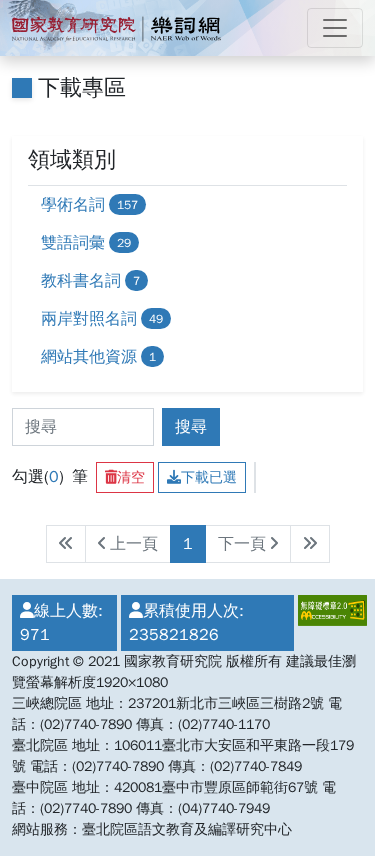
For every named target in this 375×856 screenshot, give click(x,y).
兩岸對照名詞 (102, 319)
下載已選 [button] (209, 477)
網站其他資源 (98, 357)
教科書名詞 (90, 281)
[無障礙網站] (328, 623)
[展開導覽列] (335, 28)
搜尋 (191, 427)
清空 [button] (131, 477)
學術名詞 (89, 205)
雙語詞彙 (86, 243)
